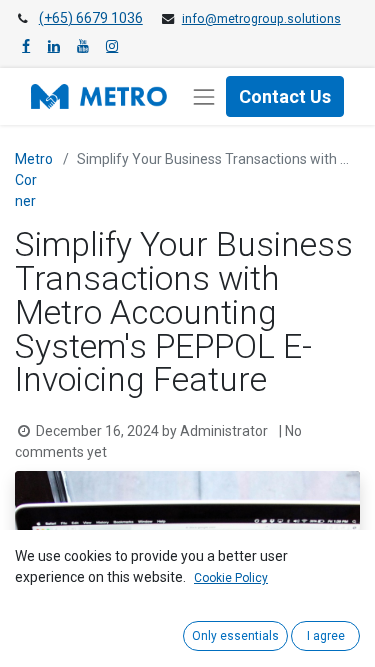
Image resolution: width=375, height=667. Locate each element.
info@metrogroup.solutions (261, 19)
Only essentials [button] (235, 636)
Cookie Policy (231, 578)
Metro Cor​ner (34, 180)
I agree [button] (326, 636)
